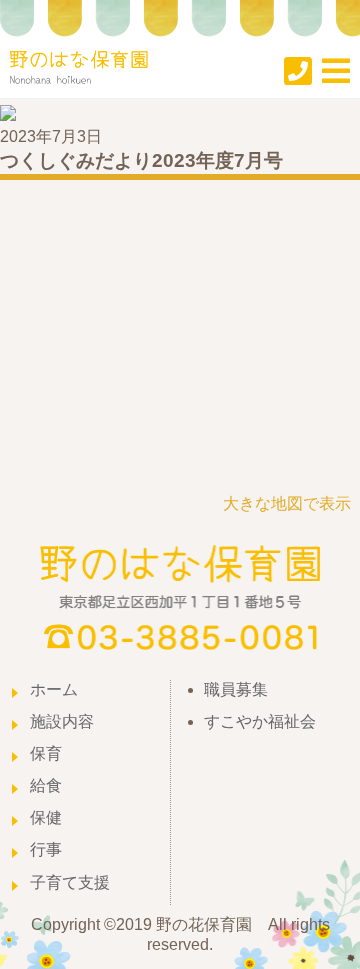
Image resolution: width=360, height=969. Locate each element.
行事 (46, 849)
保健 (46, 817)
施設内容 (62, 721)
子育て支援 (70, 882)
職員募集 (236, 689)
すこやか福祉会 (260, 721)
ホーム (54, 689)
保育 (46, 753)
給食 (46, 785)
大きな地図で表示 (287, 503)
